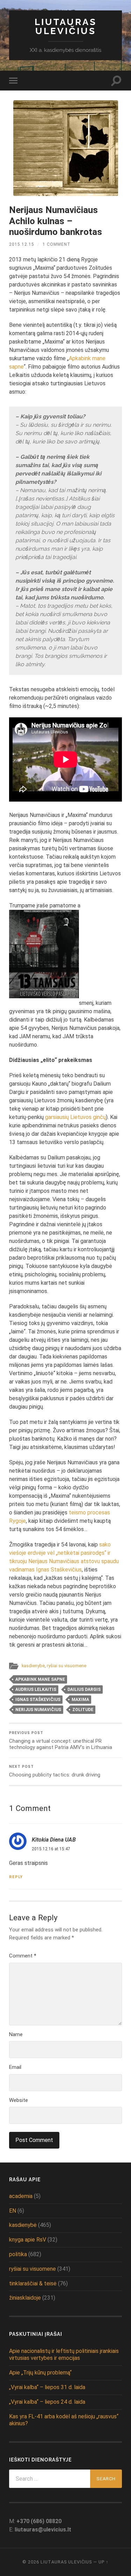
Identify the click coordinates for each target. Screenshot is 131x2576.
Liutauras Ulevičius (66, 26)
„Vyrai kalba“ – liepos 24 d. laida (47, 2402)
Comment (23, 1956)
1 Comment (57, 244)
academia (21, 2196)
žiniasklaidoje (25, 2298)
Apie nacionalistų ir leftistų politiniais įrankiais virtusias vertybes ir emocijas (64, 2355)
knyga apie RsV (28, 2240)
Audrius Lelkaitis (36, 1689)
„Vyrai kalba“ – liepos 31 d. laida (47, 2387)
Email (15, 2067)
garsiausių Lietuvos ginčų (75, 1117)
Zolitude (83, 1710)
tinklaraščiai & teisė (33, 2283)
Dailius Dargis (84, 1689)
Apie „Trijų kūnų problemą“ (40, 2373)
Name (16, 2034)
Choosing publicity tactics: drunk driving (55, 1771)
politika (18, 2254)
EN (13, 2211)
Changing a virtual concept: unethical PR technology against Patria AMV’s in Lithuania (61, 1740)
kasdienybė (33, 1666)
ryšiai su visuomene (67, 1666)
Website (19, 2100)
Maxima (80, 1700)
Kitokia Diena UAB (54, 1840)
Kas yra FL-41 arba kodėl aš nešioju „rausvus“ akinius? (64, 2420)
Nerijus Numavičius (38, 1710)
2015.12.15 (22, 244)
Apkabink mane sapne (40, 1679)
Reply (16, 1877)
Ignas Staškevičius (38, 1700)
